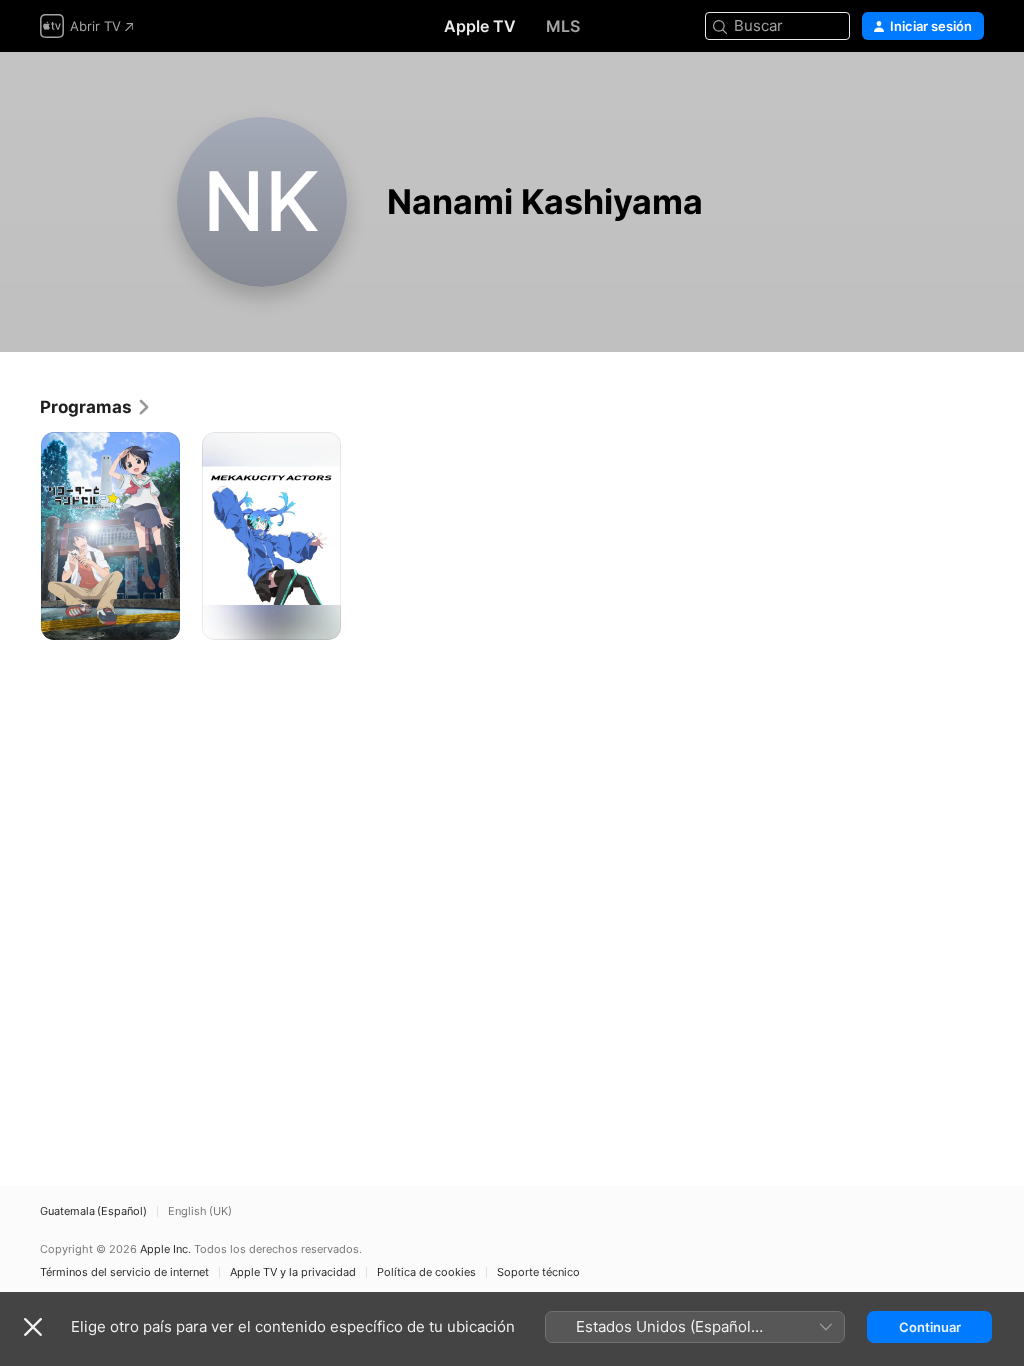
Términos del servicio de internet (124, 1272)
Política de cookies (426, 1272)
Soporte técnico (538, 1272)
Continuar (930, 1327)
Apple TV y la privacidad (293, 1272)
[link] (96, 407)
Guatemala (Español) (93, 1211)
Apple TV (480, 26)
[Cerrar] (33, 1327)
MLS (563, 26)
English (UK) (200, 1211)
